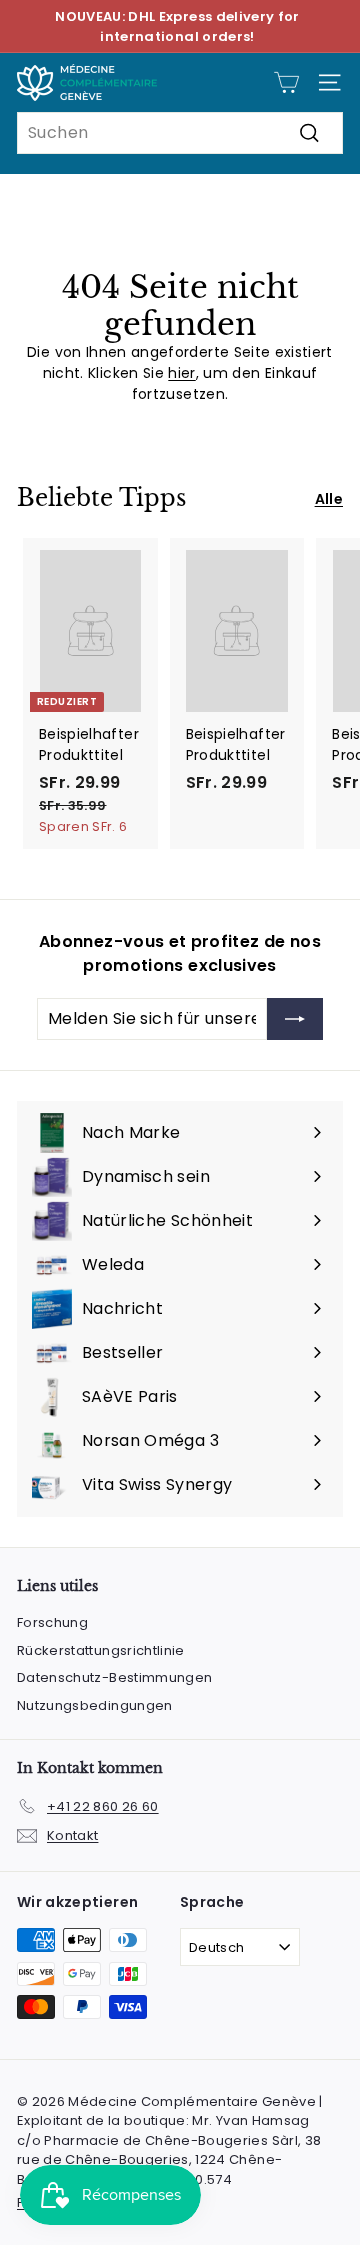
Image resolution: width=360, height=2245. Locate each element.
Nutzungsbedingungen (95, 1705)
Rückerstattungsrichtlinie (101, 1650)
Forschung (52, 1622)
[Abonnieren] (295, 1019)
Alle (329, 499)
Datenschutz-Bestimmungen (114, 1677)
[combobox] (180, 133)
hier (181, 373)
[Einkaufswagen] (286, 82)
